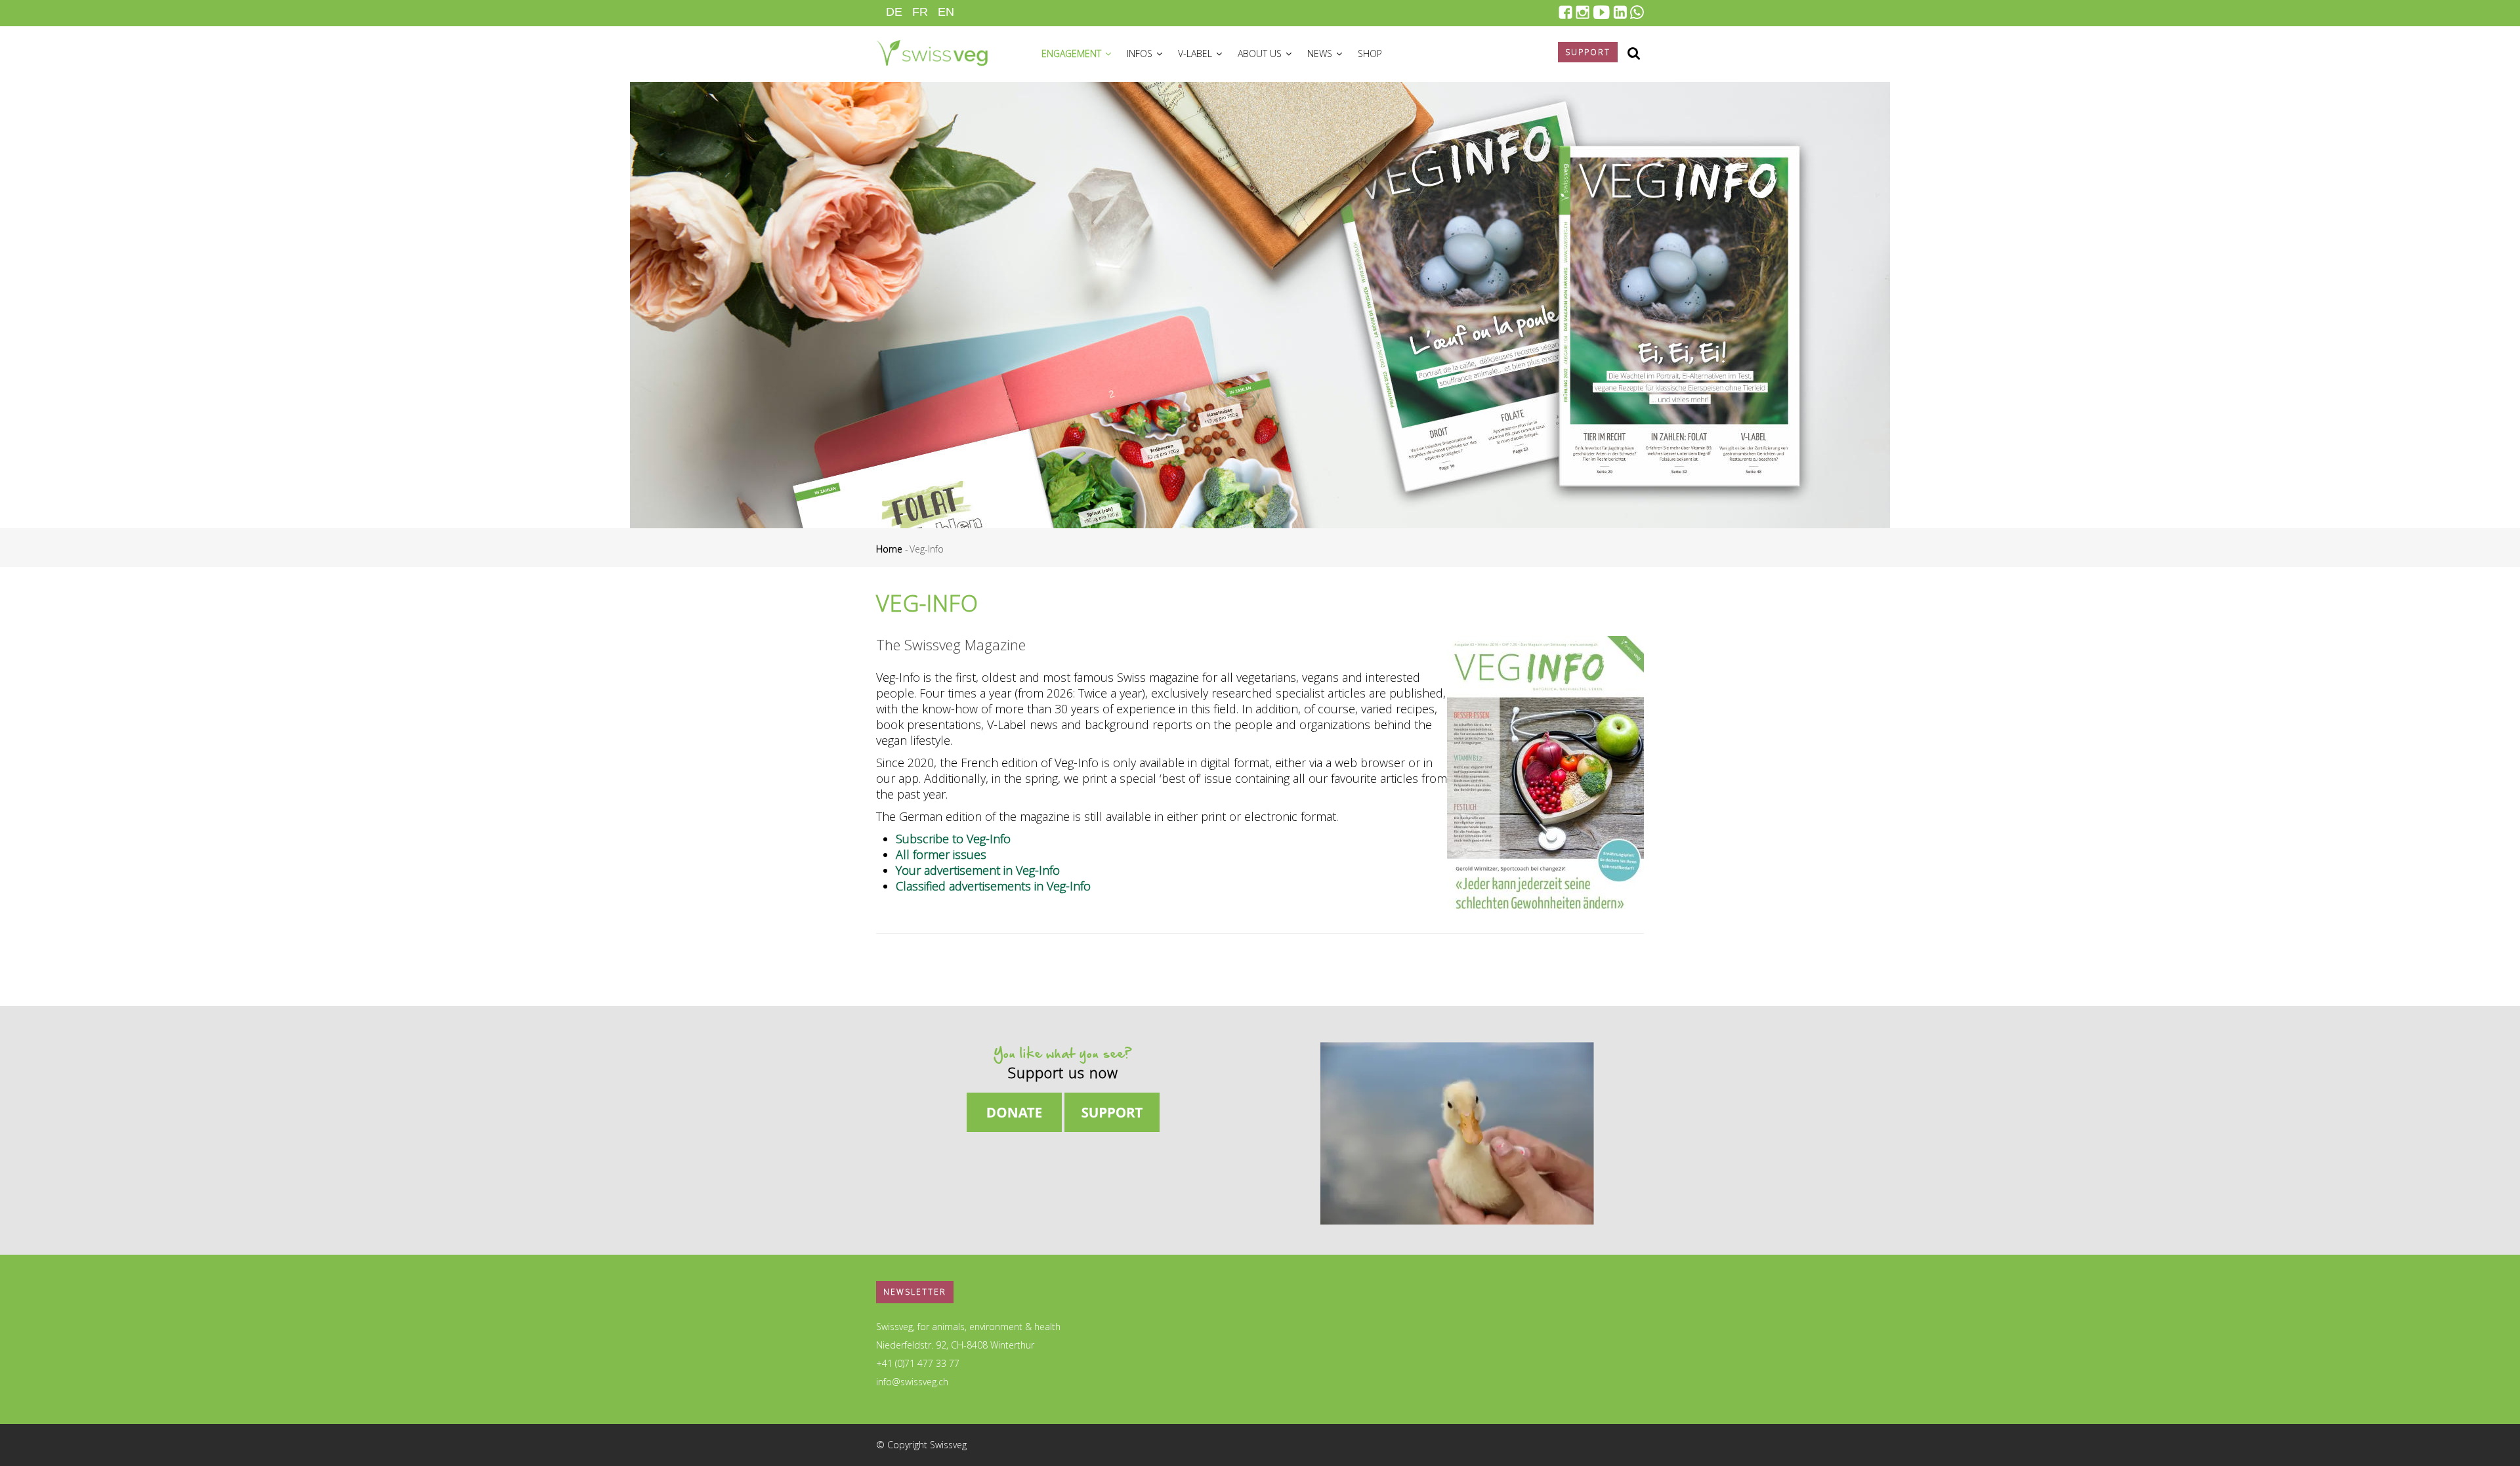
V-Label (1196, 53)
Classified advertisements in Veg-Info (993, 886)
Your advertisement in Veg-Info (978, 870)
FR (920, 12)
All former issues (941, 854)
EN (946, 12)
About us (1261, 53)
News (1321, 53)
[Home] (932, 51)
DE (894, 12)
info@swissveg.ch (912, 1382)
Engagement (1073, 53)
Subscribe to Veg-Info (953, 839)
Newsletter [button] (915, 1292)
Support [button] (1588, 52)
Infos (1141, 53)
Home (889, 549)
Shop (1370, 53)
